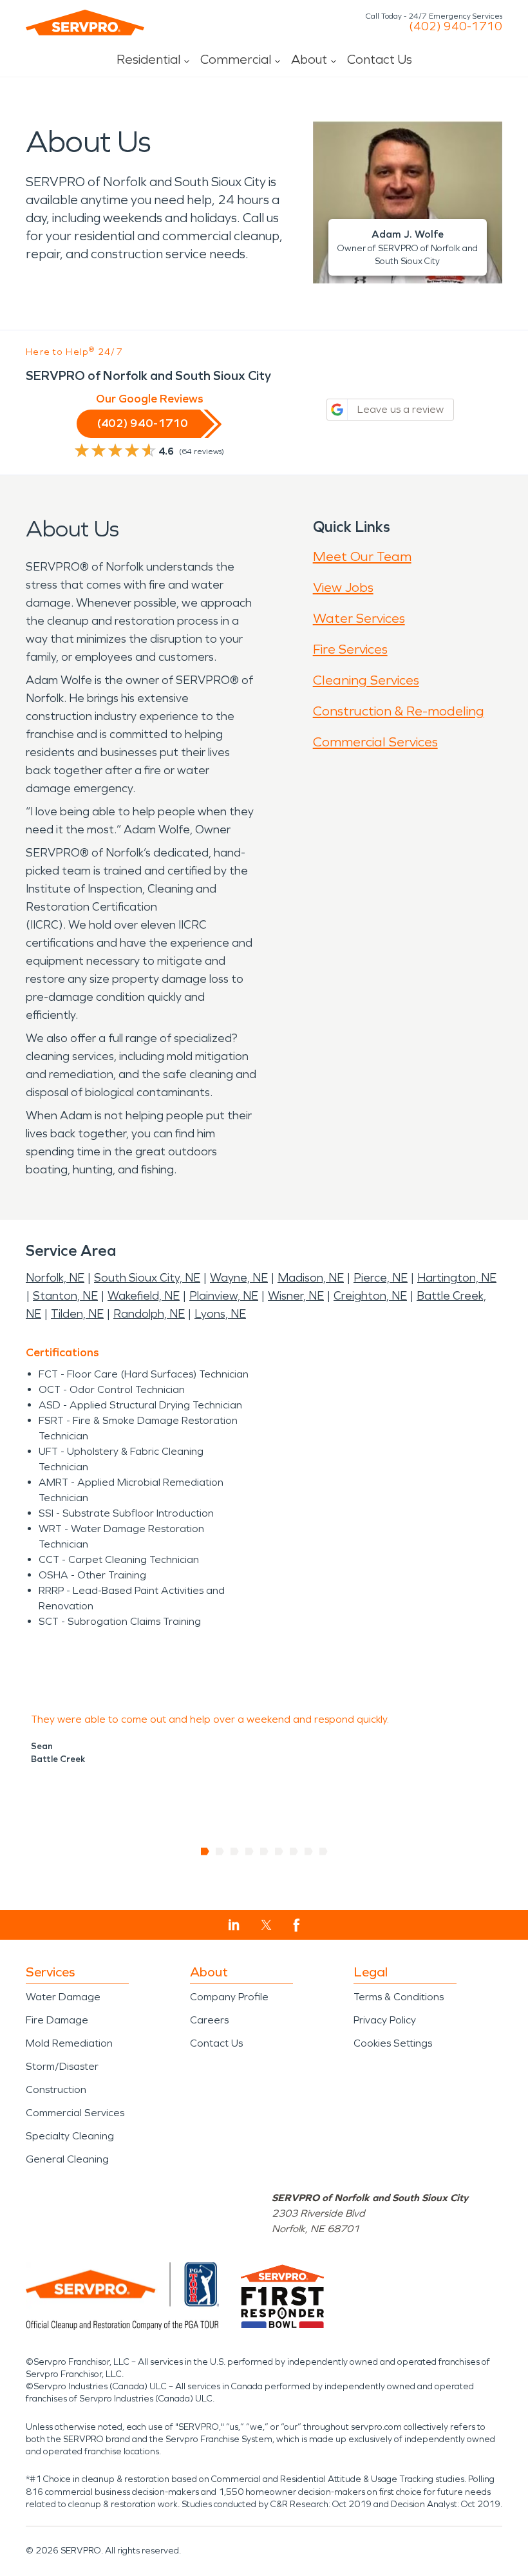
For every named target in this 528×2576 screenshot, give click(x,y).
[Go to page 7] (294, 1851)
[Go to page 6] (279, 1851)
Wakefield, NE (144, 1296)
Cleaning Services (366, 680)
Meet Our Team (362, 556)
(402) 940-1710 (456, 26)
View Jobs (343, 587)
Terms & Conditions (399, 1997)
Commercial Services (375, 742)
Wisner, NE (296, 1296)
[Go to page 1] (205, 1851)
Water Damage (63, 1997)
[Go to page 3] (235, 1851)
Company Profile (229, 1997)
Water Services (359, 618)
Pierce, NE (381, 1278)
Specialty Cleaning (70, 2136)
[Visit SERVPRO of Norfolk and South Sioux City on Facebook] (297, 1925)
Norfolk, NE (55, 1278)
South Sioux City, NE (147, 1278)
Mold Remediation (69, 2043)
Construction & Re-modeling (399, 711)
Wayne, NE (239, 1278)
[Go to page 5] (264, 1851)
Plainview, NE (224, 1296)
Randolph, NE (149, 1314)
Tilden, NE (77, 1314)
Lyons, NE (220, 1314)
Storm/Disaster (62, 2066)
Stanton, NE (65, 1296)
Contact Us (380, 59)
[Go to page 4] (250, 1851)
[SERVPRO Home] (85, 23)
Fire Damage (57, 2020)
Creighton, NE (370, 1296)
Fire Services (350, 649)
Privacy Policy (385, 2020)
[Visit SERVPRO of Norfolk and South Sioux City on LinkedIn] (234, 1925)
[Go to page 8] (309, 1851)
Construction (56, 2089)
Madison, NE (311, 1278)
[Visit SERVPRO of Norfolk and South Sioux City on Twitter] (266, 1925)
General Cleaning (67, 2159)
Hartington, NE (457, 1278)
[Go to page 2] (220, 1851)
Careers (209, 2020)
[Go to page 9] (324, 1851)
